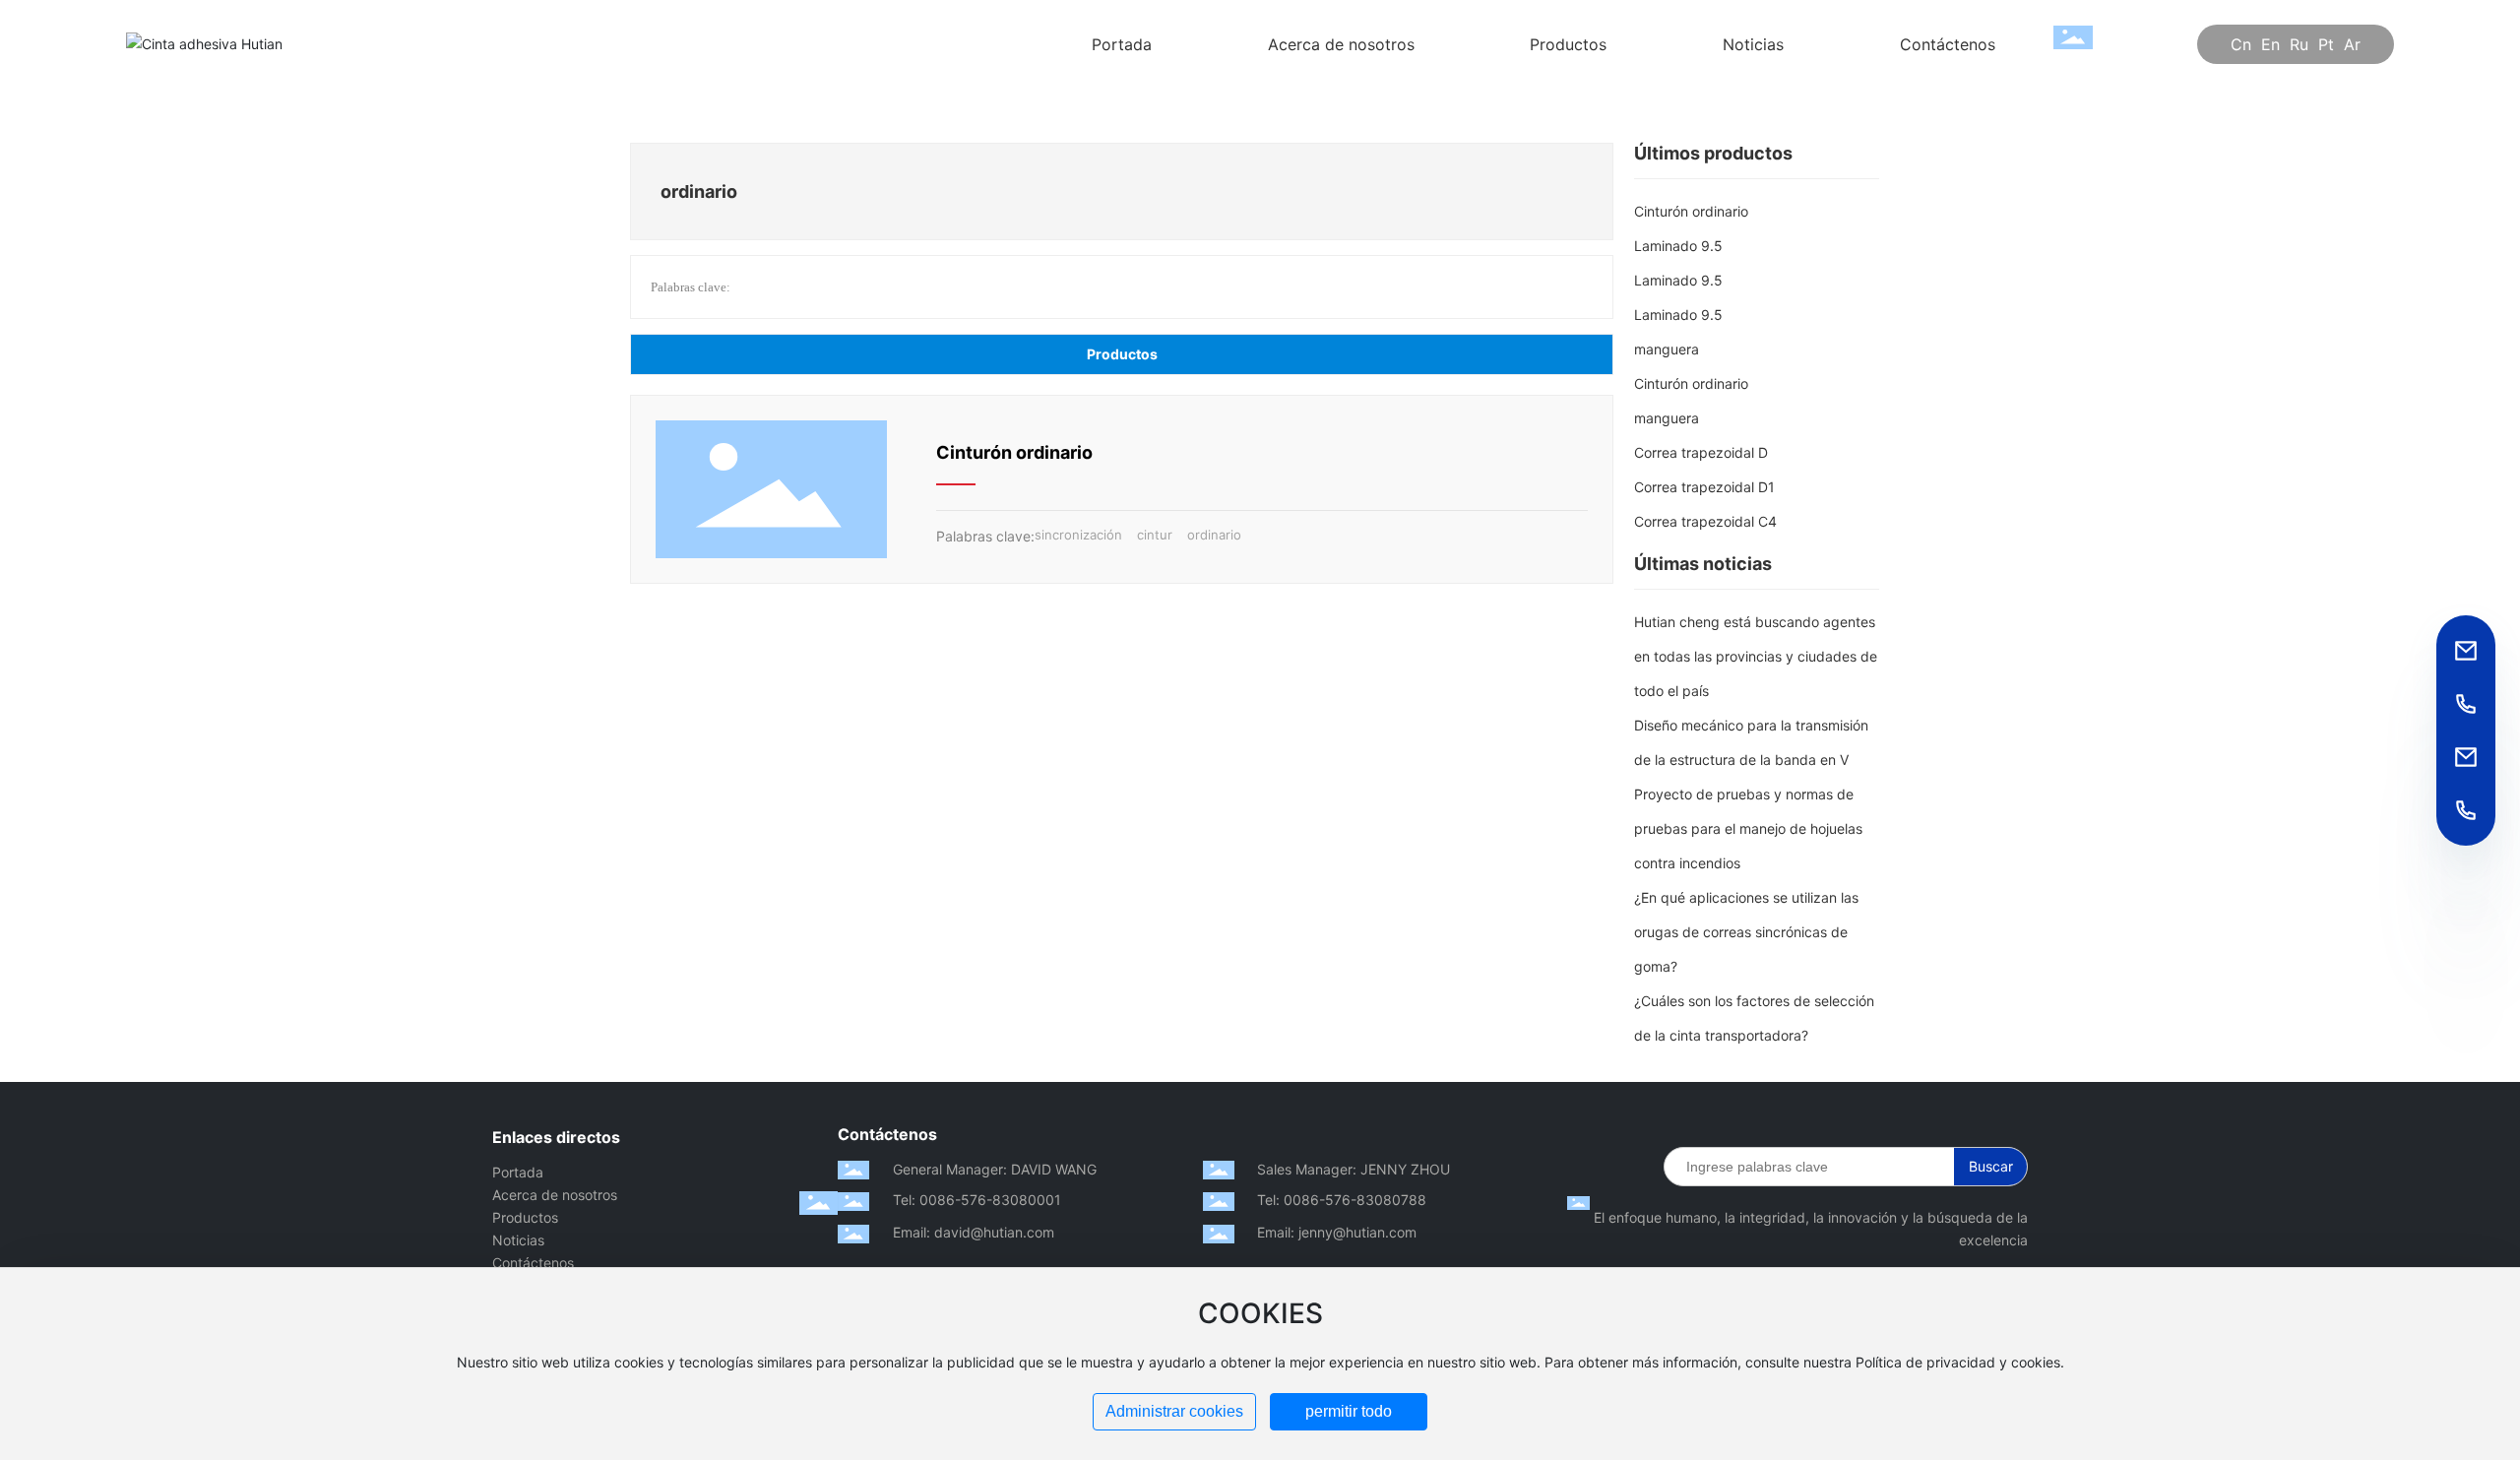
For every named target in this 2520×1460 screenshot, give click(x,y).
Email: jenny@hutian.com (1337, 1232)
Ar (2352, 44)
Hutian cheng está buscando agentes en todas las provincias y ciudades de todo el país (1756, 656)
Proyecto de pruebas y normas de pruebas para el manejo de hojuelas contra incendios (1748, 828)
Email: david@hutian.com (974, 1232)
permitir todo (1349, 1411)
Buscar (1991, 1166)
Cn (2241, 44)
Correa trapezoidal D (1701, 452)
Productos (525, 1217)
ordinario (1214, 535)
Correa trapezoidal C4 (1705, 521)
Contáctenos (533, 1263)
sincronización (1078, 535)
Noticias (518, 1240)
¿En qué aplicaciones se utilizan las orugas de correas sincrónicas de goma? (1746, 932)
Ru (2299, 44)
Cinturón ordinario (1014, 452)
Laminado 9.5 (1678, 246)
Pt (2326, 44)
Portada (518, 1172)
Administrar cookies (1174, 1411)
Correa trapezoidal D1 (1704, 487)
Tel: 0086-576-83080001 (977, 1200)
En (2270, 44)
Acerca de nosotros (555, 1195)
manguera (1667, 349)
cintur (1155, 535)
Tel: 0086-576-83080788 (1342, 1200)
